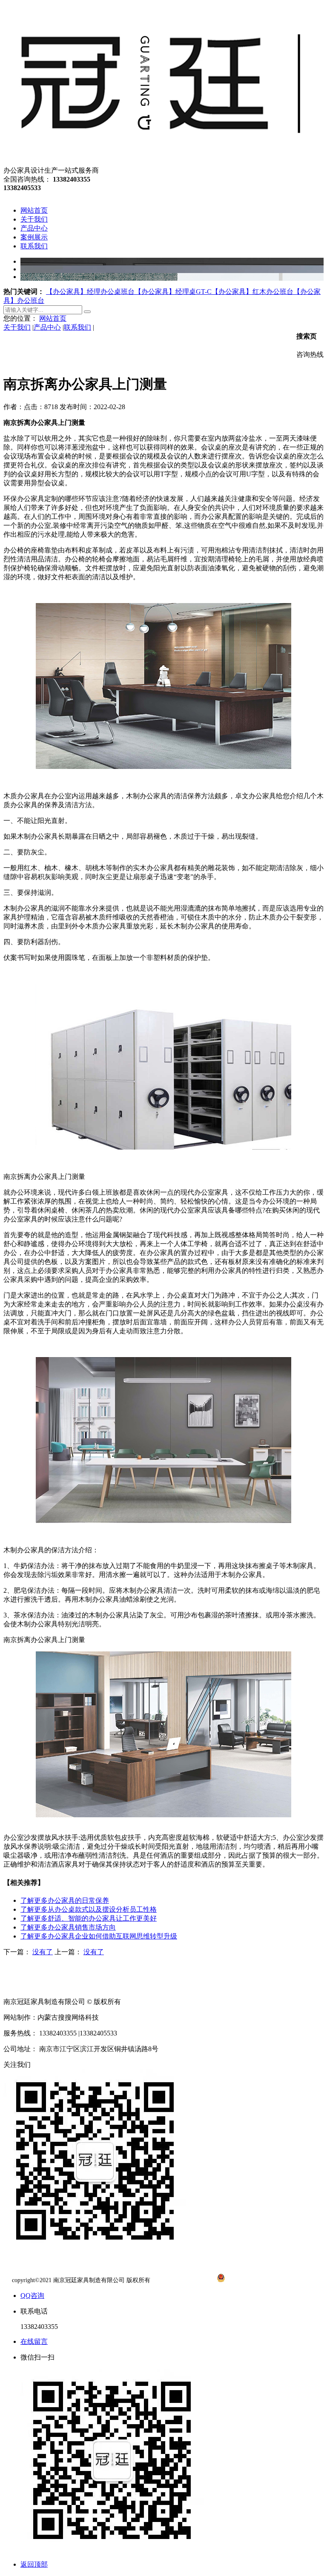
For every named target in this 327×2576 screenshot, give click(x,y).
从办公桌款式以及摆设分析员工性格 (89, 1909)
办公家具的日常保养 (65, 1900)
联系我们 (77, 327)
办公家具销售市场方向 (68, 1927)
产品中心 (47, 327)
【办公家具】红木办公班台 (252, 292)
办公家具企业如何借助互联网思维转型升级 (99, 1936)
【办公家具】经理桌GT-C (173, 292)
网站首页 (53, 318)
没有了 (43, 1952)
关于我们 (17, 327)
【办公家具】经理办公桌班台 (90, 292)
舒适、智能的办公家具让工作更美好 (89, 1918)
